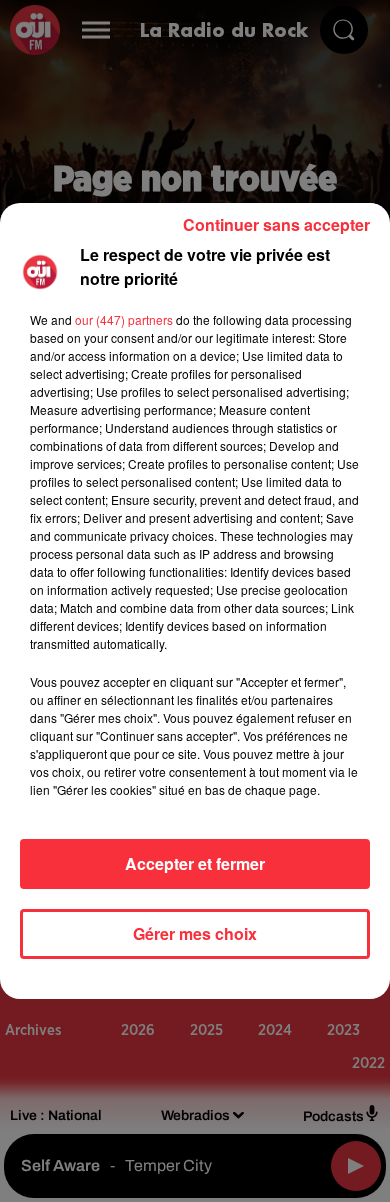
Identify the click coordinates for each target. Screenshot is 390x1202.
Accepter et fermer (195, 863)
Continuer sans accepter (276, 224)
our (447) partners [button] (124, 319)
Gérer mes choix (195, 933)
